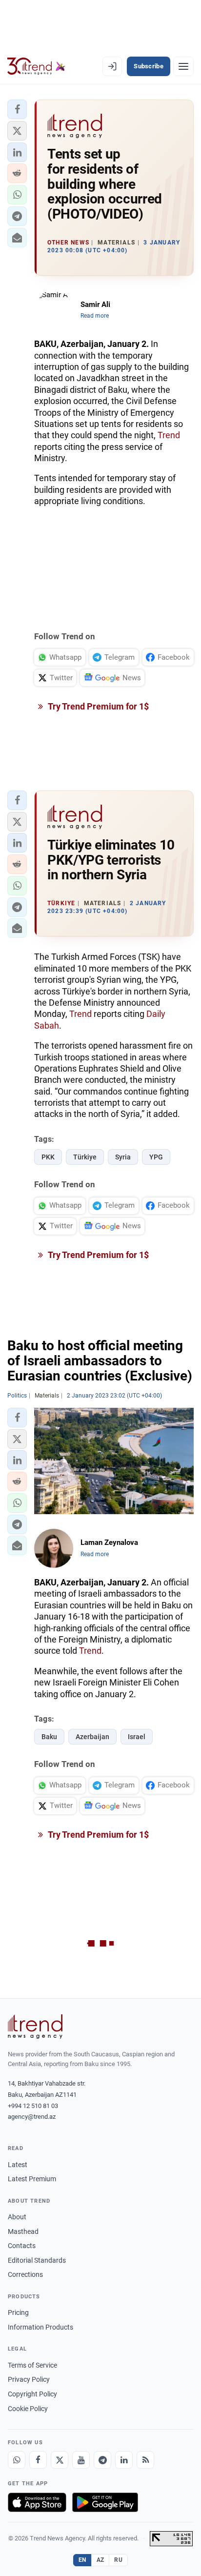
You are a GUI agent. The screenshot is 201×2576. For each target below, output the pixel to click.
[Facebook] (38, 2460)
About (17, 2217)
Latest (18, 2165)
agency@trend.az (32, 2117)
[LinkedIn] (124, 2460)
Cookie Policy (28, 2409)
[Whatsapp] (17, 2460)
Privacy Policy (29, 2379)
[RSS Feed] (145, 2460)
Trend (169, 435)
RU (118, 2560)
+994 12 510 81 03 (33, 2106)
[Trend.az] (36, 66)
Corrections (25, 2274)
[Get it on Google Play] (105, 2502)
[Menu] (183, 66)
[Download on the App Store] (37, 2502)
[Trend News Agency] (35, 2027)
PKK (48, 1157)
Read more (95, 316)
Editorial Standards (37, 2260)
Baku (49, 1737)
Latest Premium (32, 2179)
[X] (60, 2460)
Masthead (23, 2231)
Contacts (22, 2246)
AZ (100, 2560)
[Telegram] (102, 2460)
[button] (17, 109)
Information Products (40, 2327)
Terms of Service (32, 2365)
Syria (123, 1157)
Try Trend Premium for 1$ (98, 706)
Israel (137, 1737)
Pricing (18, 2312)
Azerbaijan (92, 1737)
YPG (156, 1157)
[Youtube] (81, 2460)
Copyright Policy (32, 2394)
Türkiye (85, 1157)
